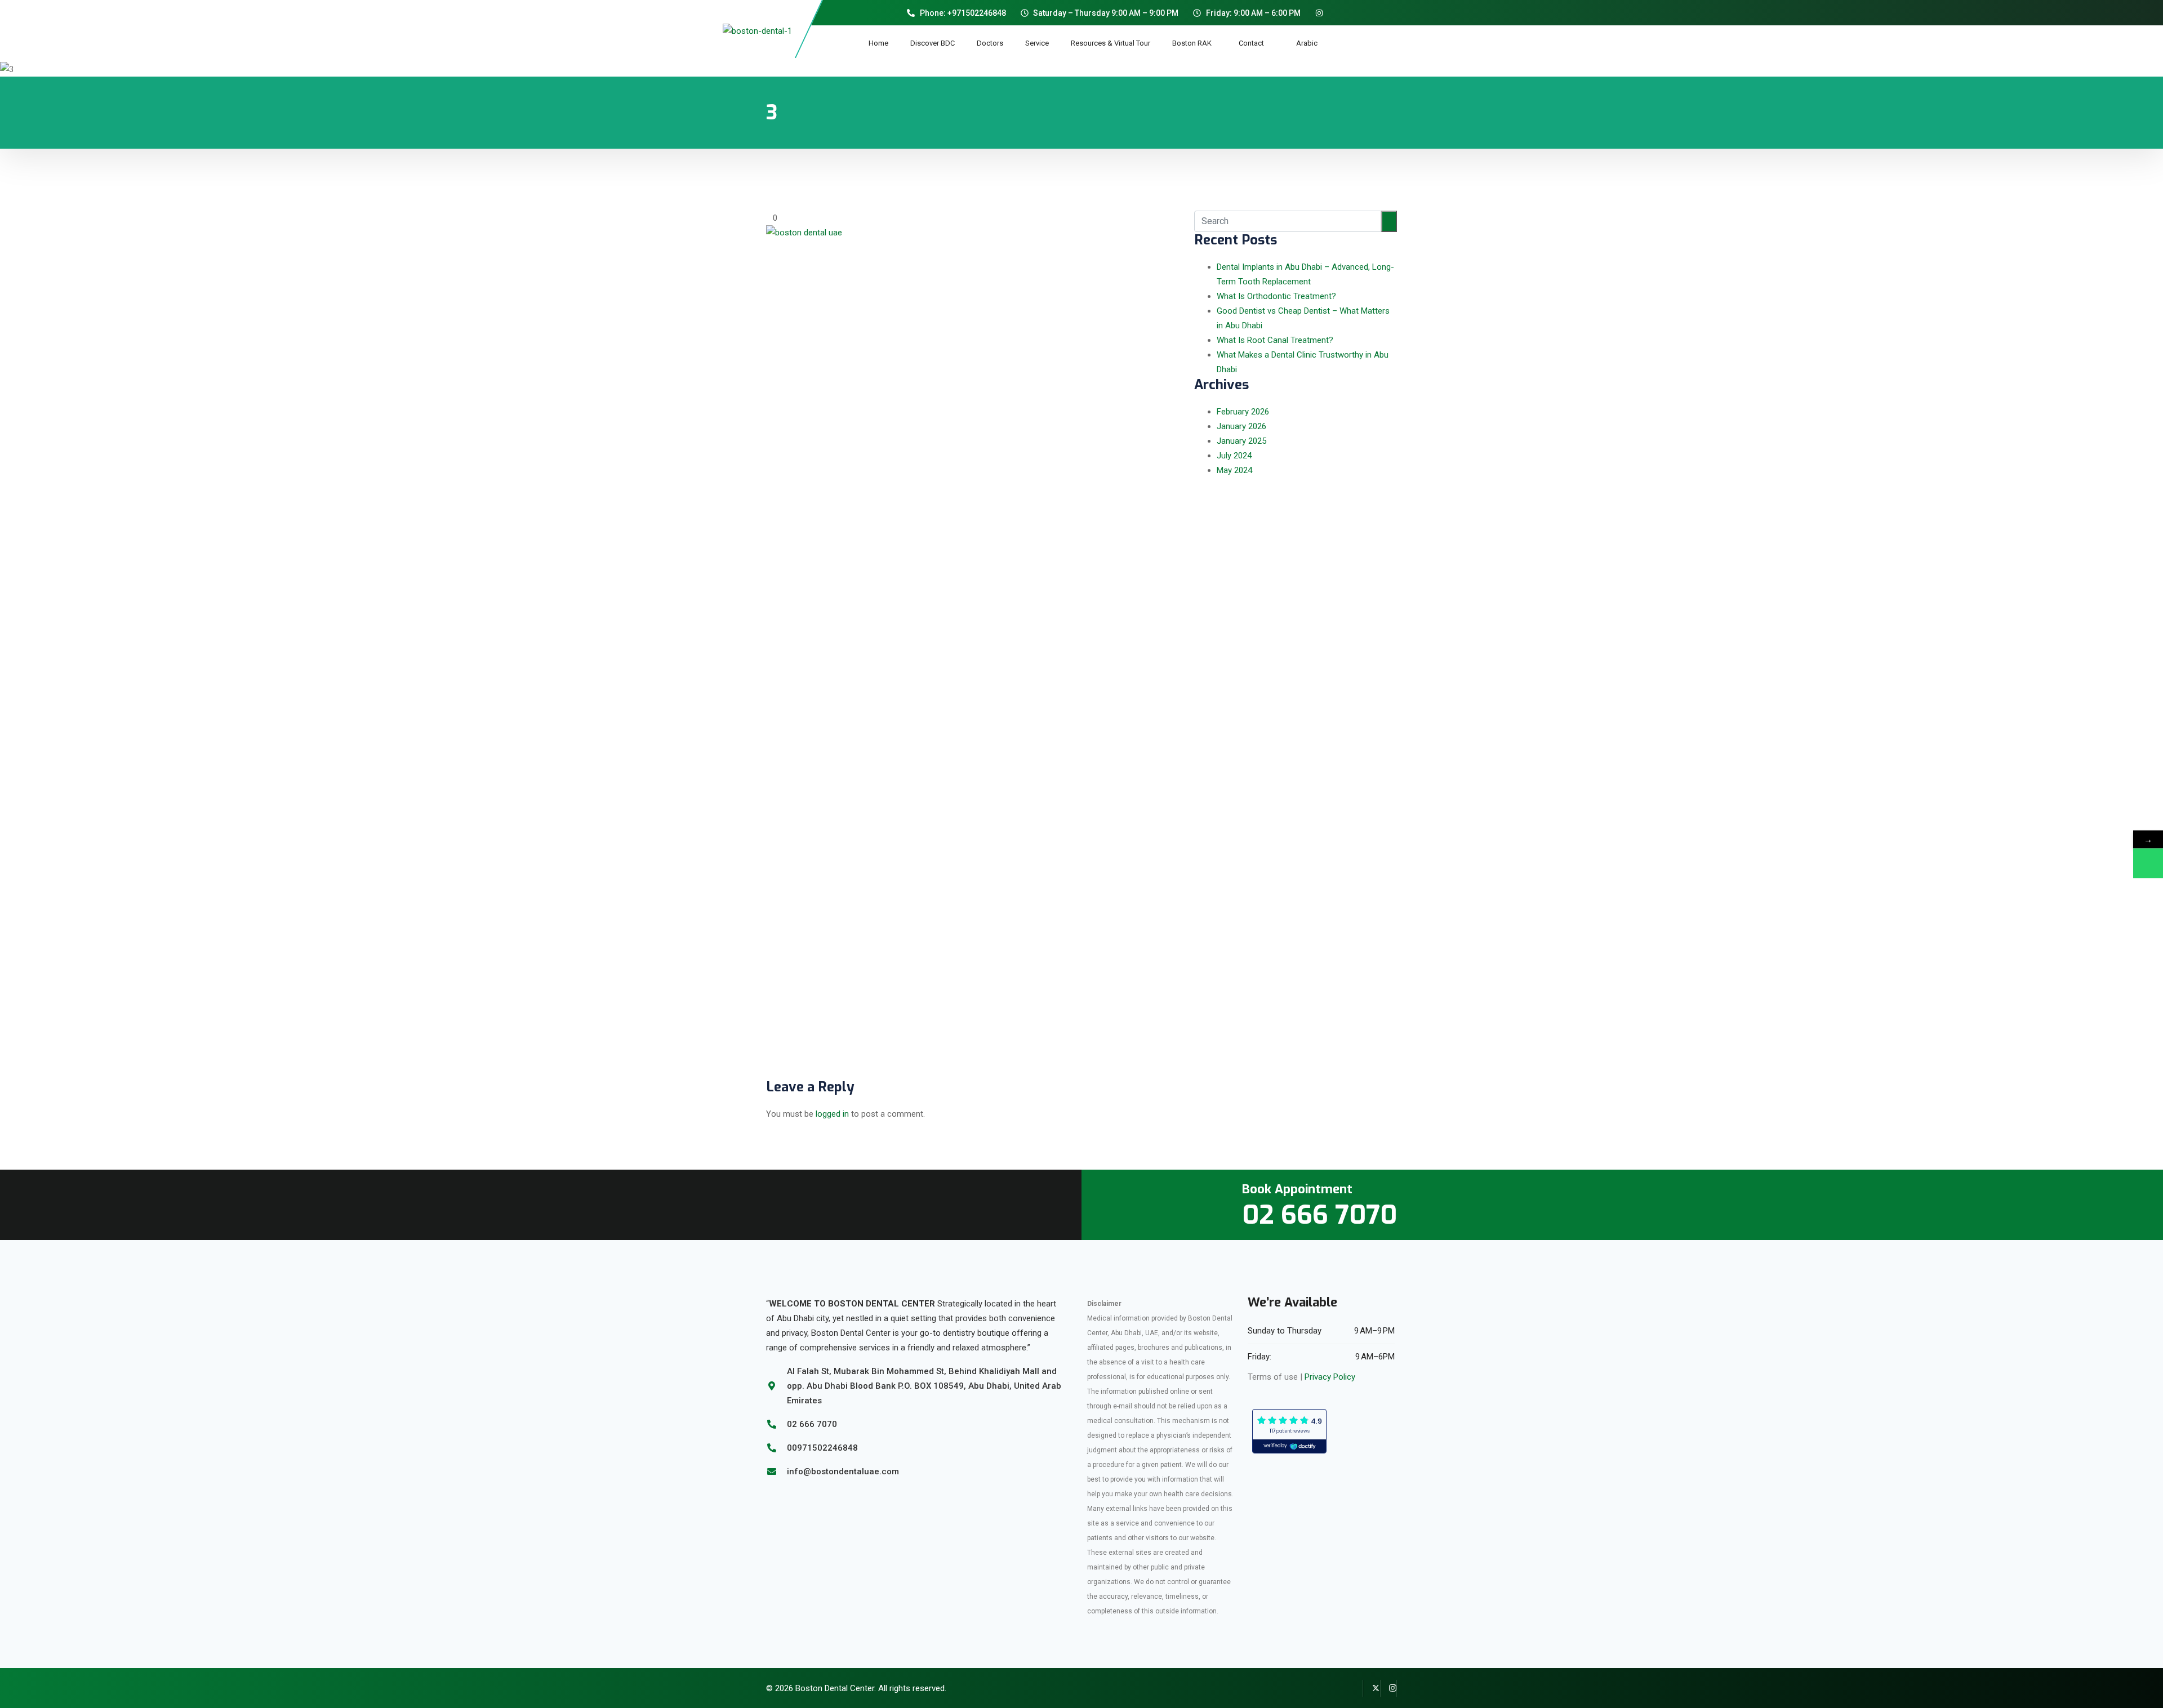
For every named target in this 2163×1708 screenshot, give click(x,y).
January (1241, 426)
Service (1037, 43)
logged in (832, 1114)
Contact (1256, 43)
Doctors (990, 43)
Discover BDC (933, 43)
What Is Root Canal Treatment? (1275, 340)
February (1243, 412)
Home (878, 43)
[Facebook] (1355, 1688)
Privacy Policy (1330, 1377)
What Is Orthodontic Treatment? (1276, 296)
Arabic (1307, 43)
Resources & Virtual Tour (1111, 43)
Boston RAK (1194, 43)
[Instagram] (1388, 1688)
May (1234, 470)
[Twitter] (1372, 1688)
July (1234, 456)
